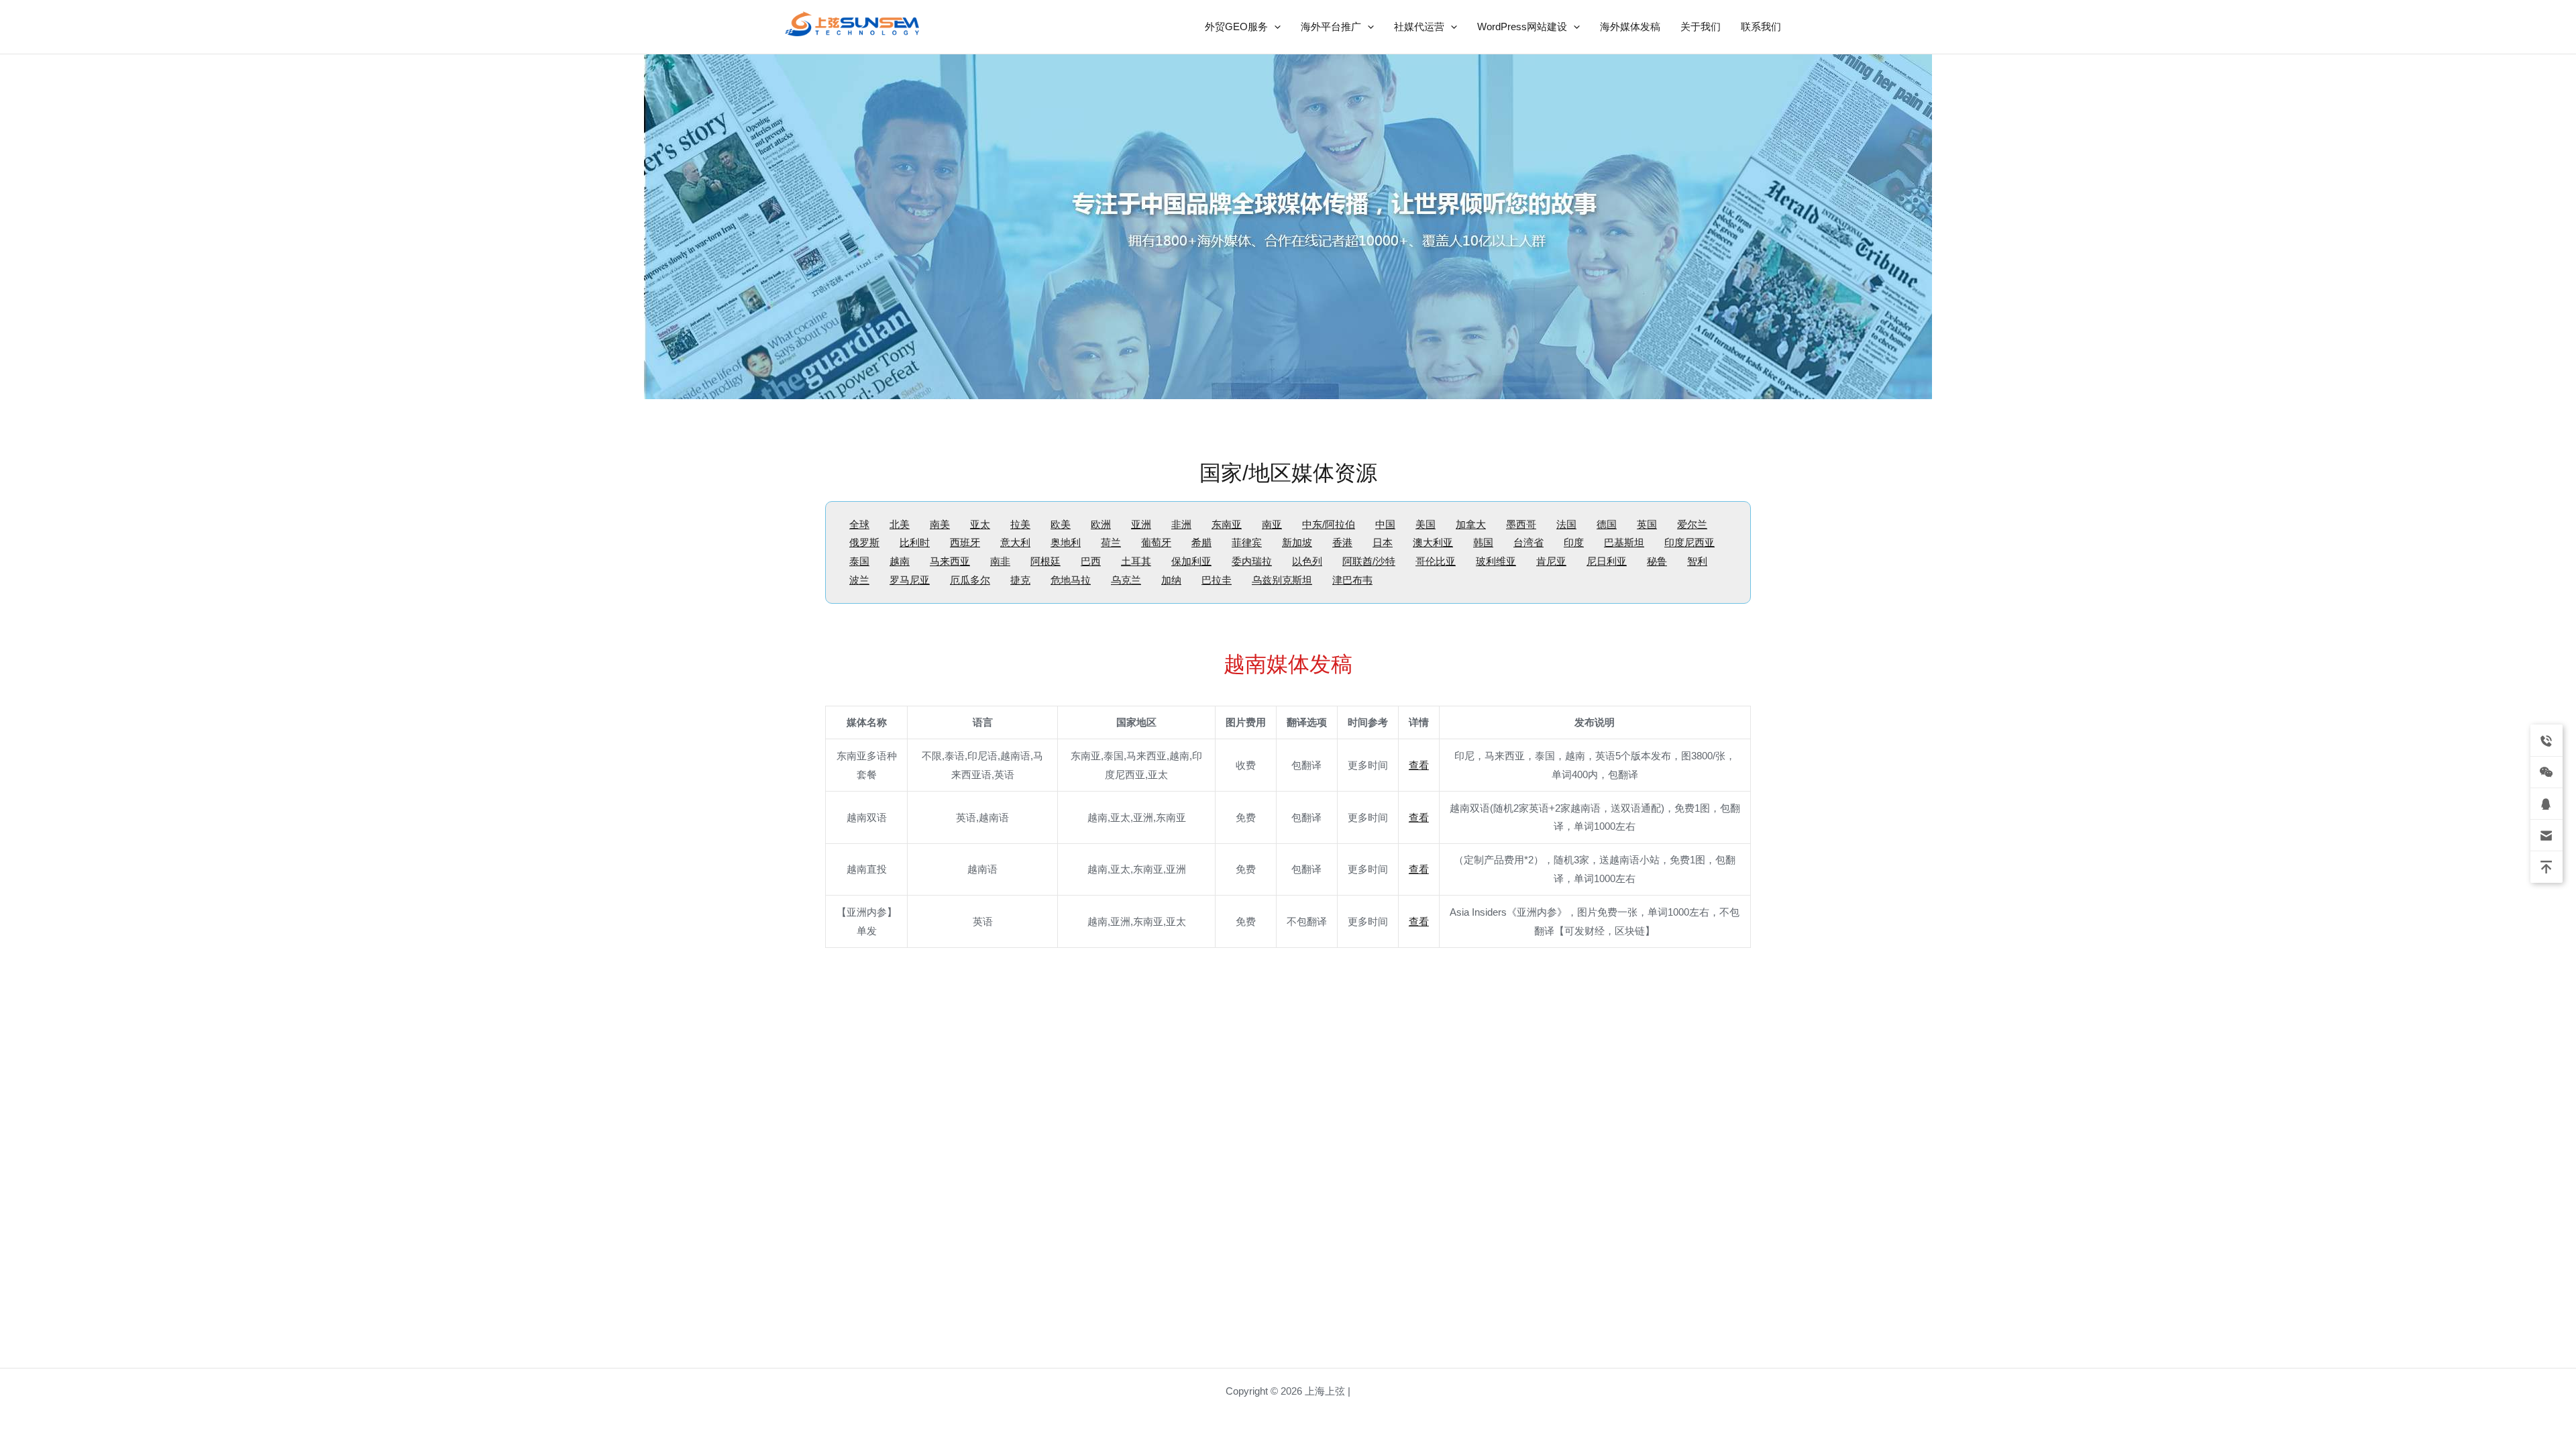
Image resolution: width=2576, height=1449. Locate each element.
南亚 (1272, 524)
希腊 (1201, 542)
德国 (1607, 524)
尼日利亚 (1607, 561)
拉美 (1020, 524)
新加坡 (1297, 542)
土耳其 (1136, 561)
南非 (1000, 561)
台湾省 (1528, 542)
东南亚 (1227, 524)
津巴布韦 (1352, 580)
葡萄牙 (1156, 542)
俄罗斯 (864, 542)
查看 (1419, 765)
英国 (1647, 524)
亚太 (980, 524)
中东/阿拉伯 (1329, 524)
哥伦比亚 (1436, 561)
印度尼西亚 (1689, 542)
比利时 (915, 542)
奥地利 (1066, 542)
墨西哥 (1521, 524)
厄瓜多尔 (970, 580)
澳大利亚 (1433, 542)
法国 (1566, 524)
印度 (1574, 542)
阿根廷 (1045, 561)
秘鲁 (1657, 561)
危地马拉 (1071, 580)
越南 (900, 561)
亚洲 (1141, 524)
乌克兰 (1126, 580)
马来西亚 (950, 561)
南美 (940, 524)
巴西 (1091, 561)
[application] (1274, 27)
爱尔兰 (1692, 524)
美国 (1426, 524)
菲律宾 (1247, 542)
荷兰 (1111, 542)
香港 (1342, 542)
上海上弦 (794, 39)
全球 (859, 524)
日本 (1383, 542)
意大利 (1015, 542)
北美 (900, 524)
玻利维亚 (1496, 561)
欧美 (1061, 524)
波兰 (859, 580)
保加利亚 (1191, 561)
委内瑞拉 (1252, 561)
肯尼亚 (1551, 561)
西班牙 (965, 542)
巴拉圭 (1217, 580)
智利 (1697, 561)
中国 (1385, 524)
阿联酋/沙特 (1369, 561)
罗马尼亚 (910, 580)
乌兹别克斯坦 (1282, 580)
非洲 (1181, 524)
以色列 (1307, 561)
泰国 (859, 561)
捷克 (1020, 580)
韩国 (1483, 542)
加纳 (1171, 580)
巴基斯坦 (1624, 542)
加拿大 (1471, 524)
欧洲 (1101, 524)
